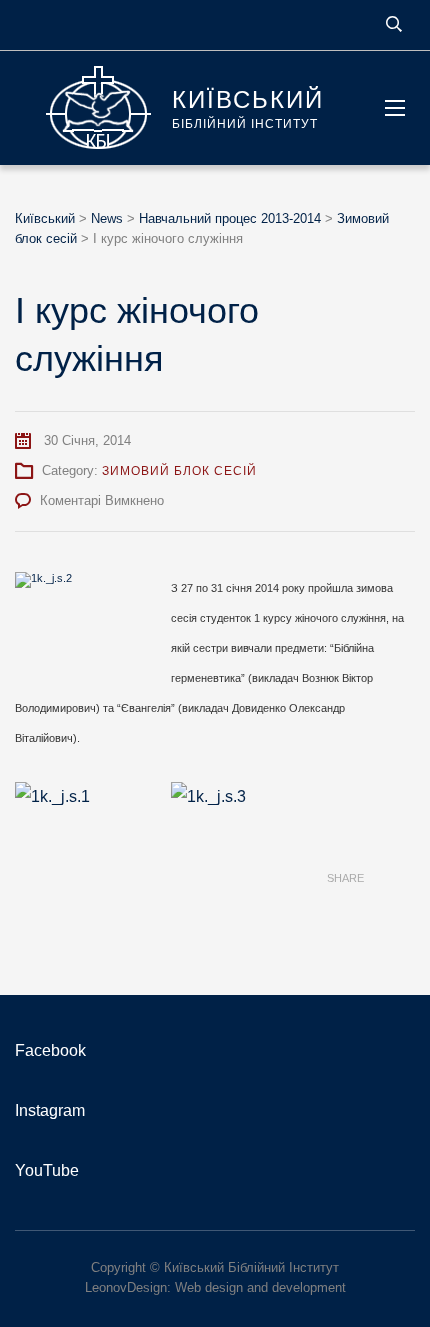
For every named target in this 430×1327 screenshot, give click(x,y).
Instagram (50, 1110)
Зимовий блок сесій (179, 471)
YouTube (47, 1170)
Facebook (50, 1050)
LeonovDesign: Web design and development (215, 1287)
